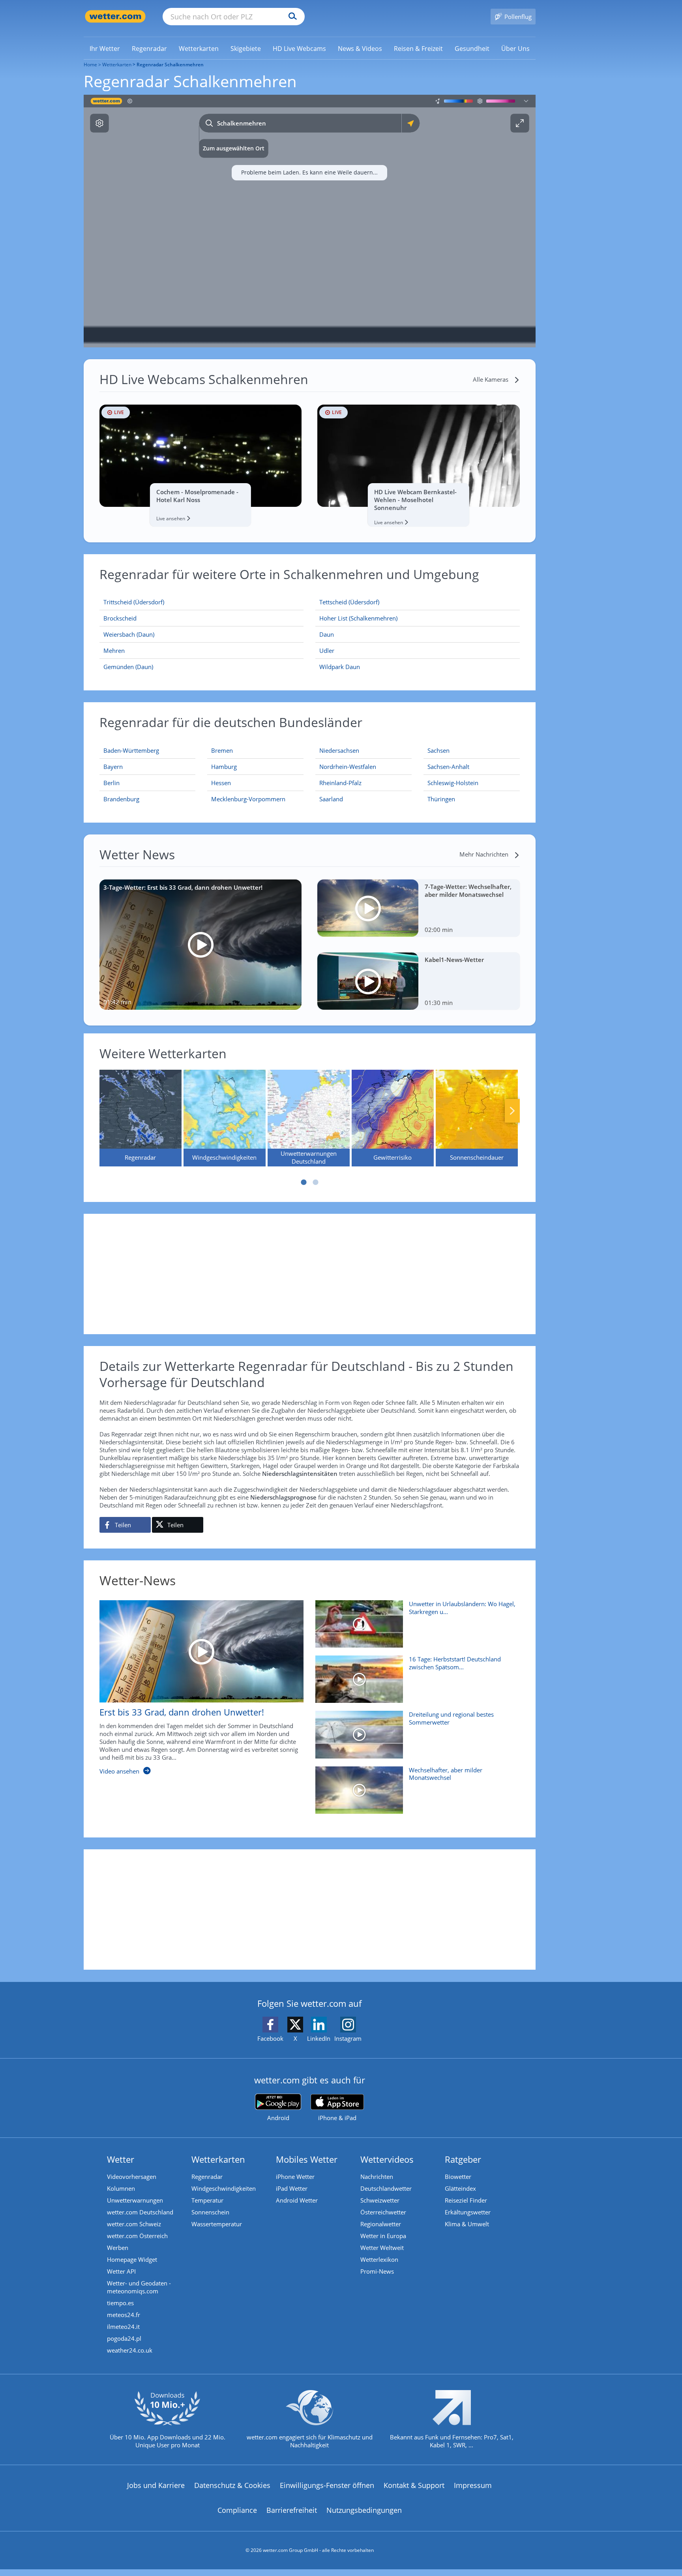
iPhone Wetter (295, 2177)
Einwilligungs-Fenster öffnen (327, 2485)
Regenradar (207, 2177)
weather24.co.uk (130, 2350)
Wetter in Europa (383, 2236)
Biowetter (458, 2177)
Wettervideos (387, 2159)
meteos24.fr (124, 2315)
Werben (118, 2248)
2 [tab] (315, 1182)
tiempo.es (120, 2303)
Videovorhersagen (132, 2177)
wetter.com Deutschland (140, 2212)
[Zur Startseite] (115, 16)
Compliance (237, 2510)
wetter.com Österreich (137, 2236)
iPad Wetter (292, 2188)
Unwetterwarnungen (135, 2200)
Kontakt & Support (414, 2485)
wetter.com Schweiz (134, 2224)
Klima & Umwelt (467, 2224)
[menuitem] (105, 48)
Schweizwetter (380, 2200)
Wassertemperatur (217, 2224)
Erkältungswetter (468, 2212)
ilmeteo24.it (123, 2327)
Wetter (121, 2159)
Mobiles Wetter (307, 2159)
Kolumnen (121, 2188)
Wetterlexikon (379, 2259)
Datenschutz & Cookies (232, 2485)
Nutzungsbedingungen (364, 2510)
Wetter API (121, 2271)
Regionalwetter (381, 2224)
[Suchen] (291, 17)
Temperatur (207, 2200)
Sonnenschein (210, 2212)
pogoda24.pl (124, 2338)
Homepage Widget (132, 2259)
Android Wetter (297, 2200)
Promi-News (377, 2271)
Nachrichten (377, 2177)
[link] (105, 49)
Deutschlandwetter (386, 2188)
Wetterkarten (117, 65)
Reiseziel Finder (466, 2200)
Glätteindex (460, 2188)
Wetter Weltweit (382, 2248)
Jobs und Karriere (156, 2485)
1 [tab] (304, 1182)
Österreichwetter (383, 2212)
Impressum (473, 2485)
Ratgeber (463, 2159)
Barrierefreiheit (292, 2510)
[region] (310, 221)
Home (90, 65)
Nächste (512, 1111)
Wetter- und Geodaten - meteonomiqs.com (139, 2287)
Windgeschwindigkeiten (224, 2188)
